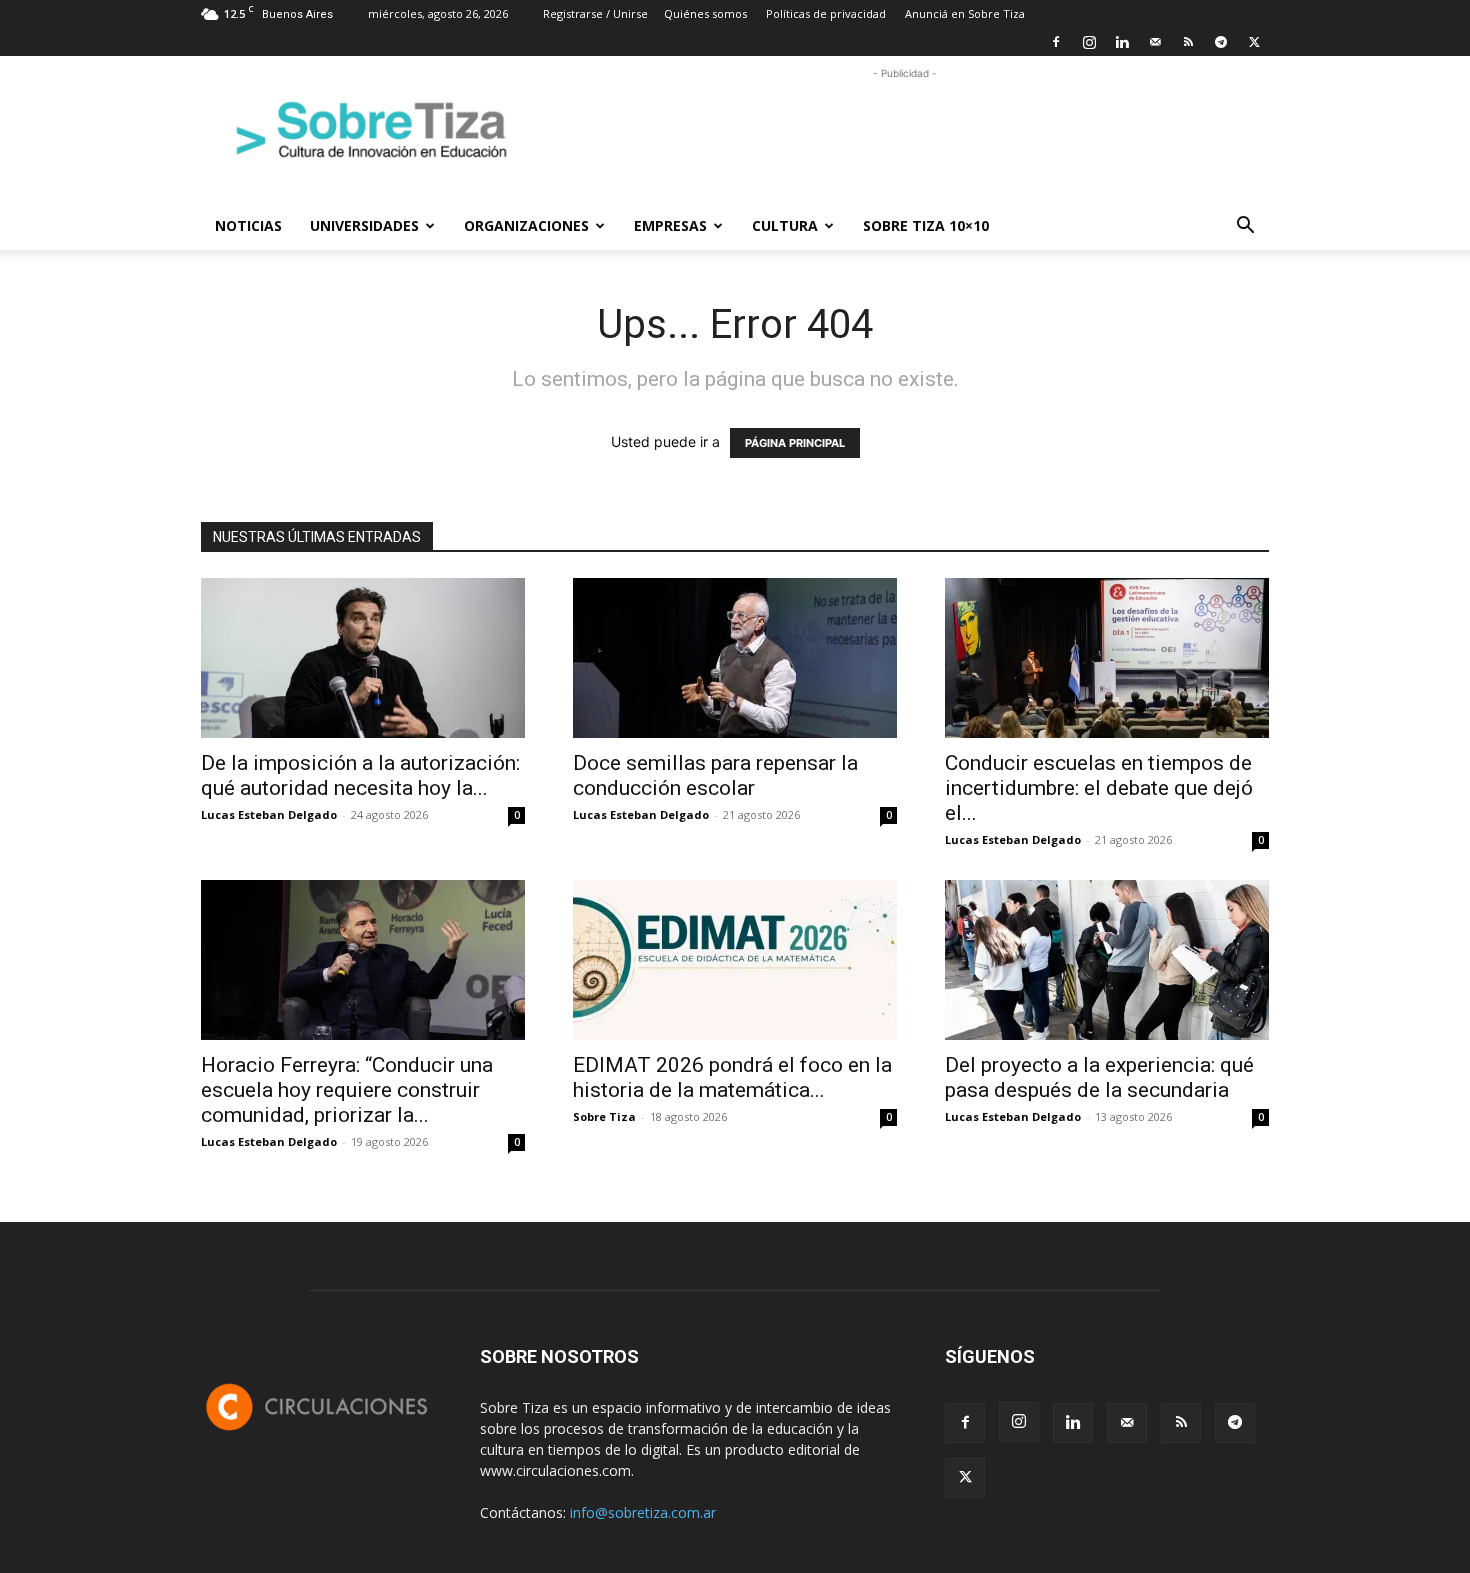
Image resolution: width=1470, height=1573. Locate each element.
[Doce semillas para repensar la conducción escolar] (735, 658)
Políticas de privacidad (826, 13)
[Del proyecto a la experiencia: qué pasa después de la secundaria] (1107, 960)
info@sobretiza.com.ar (643, 1512)
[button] (1245, 227)
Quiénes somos (705, 13)
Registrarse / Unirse (595, 13)
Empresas (670, 225)
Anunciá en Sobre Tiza (965, 13)
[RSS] (1188, 42)
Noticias (248, 225)
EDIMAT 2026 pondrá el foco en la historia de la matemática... (732, 1077)
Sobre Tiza (604, 1116)
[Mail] (1155, 42)
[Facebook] (1056, 42)
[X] (1254, 42)
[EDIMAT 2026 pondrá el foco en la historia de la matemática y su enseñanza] (735, 960)
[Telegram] (1221, 42)
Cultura (785, 225)
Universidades (364, 225)
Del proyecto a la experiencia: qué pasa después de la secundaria (1099, 1077)
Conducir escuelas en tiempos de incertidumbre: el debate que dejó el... (1099, 788)
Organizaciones (526, 225)
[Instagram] (1089, 42)
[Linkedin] (1122, 42)
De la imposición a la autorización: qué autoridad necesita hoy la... (360, 775)
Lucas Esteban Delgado (269, 814)
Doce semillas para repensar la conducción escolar (715, 775)
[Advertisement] (905, 129)
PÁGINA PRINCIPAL (795, 443)
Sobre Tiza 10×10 (926, 225)
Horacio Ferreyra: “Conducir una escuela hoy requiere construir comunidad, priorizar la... (347, 1090)
